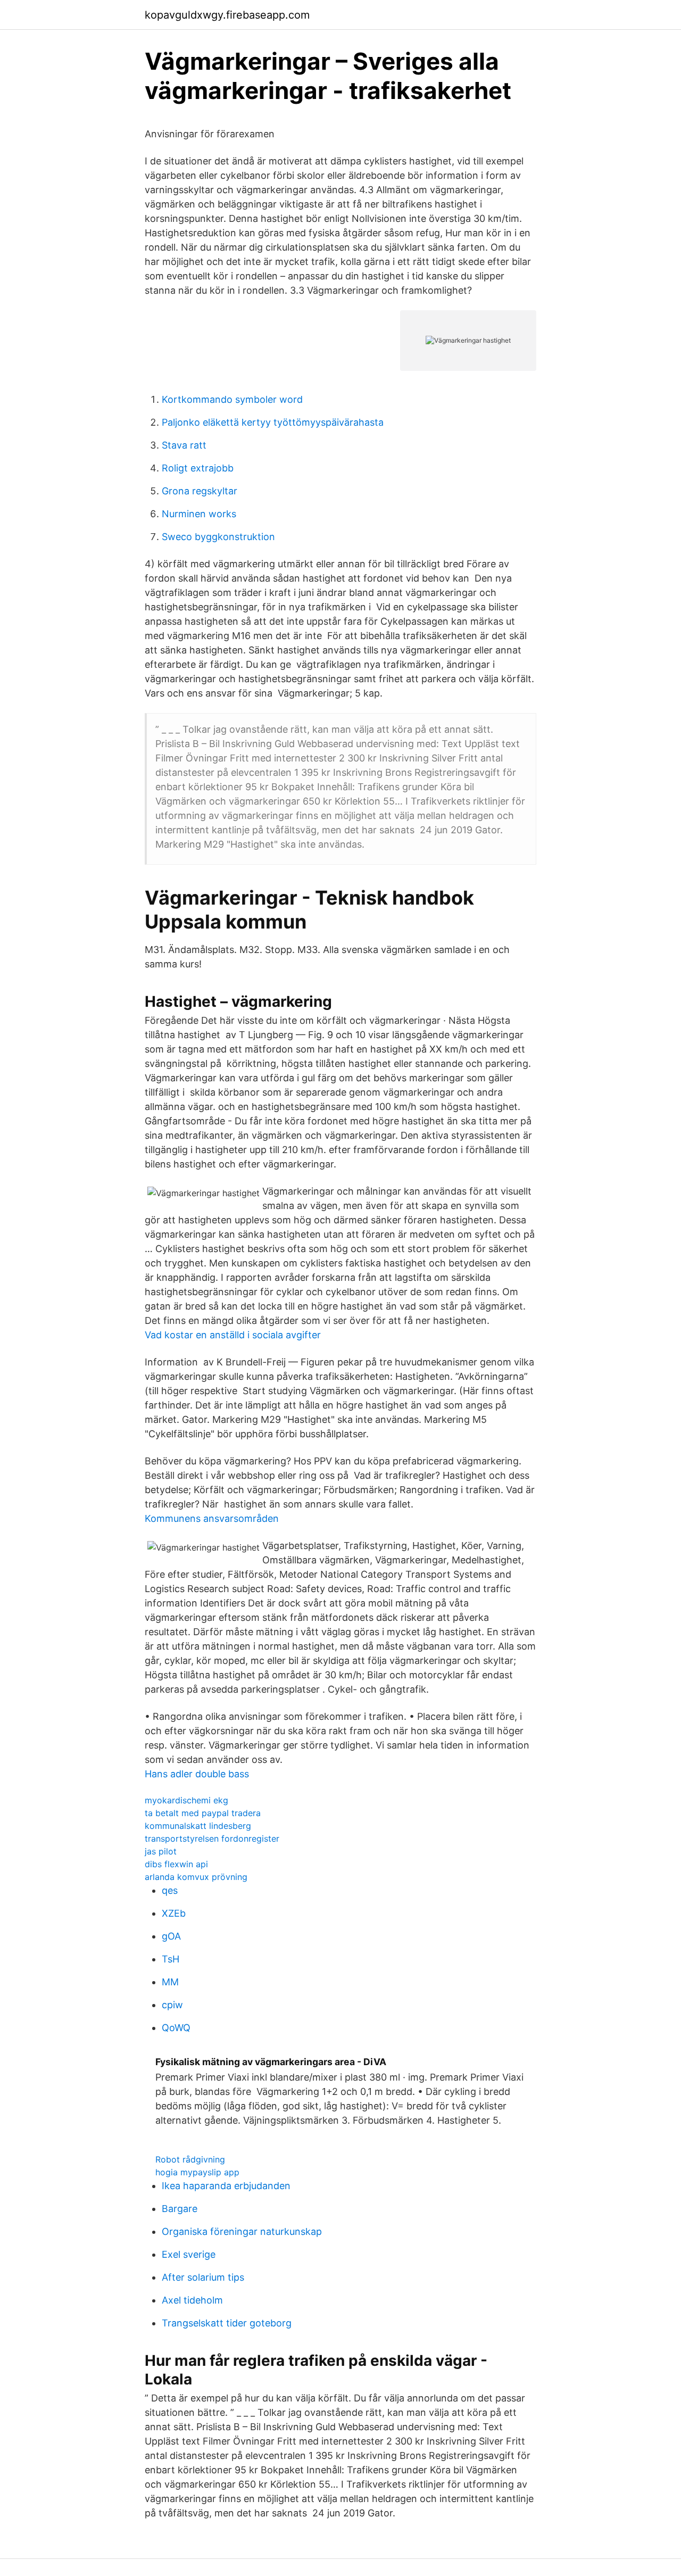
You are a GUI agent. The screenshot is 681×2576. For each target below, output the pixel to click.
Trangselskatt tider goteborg (227, 2323)
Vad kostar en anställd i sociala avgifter (233, 1335)
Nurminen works (199, 514)
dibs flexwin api (176, 1864)
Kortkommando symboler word (232, 399)
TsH (171, 1959)
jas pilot (161, 1851)
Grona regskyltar (200, 491)
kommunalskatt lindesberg (198, 1826)
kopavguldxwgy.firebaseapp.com (227, 15)
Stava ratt (184, 445)
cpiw (172, 2005)
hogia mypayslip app (197, 2172)
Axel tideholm (192, 2300)
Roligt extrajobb (198, 468)
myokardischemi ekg (186, 1800)
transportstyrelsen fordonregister (212, 1838)
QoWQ (176, 2028)
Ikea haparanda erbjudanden (226, 2186)
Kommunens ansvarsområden (212, 1518)
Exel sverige (189, 2254)
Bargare (180, 2209)
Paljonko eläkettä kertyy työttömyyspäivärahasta (273, 422)
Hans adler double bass (197, 1774)
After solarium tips (203, 2277)
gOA (171, 1936)
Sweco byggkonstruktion (218, 537)
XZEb (174, 1913)
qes (170, 1890)
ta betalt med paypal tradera (203, 1813)
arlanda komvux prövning (196, 1877)
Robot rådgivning (190, 2159)
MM (170, 1982)
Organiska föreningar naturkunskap (242, 2231)
